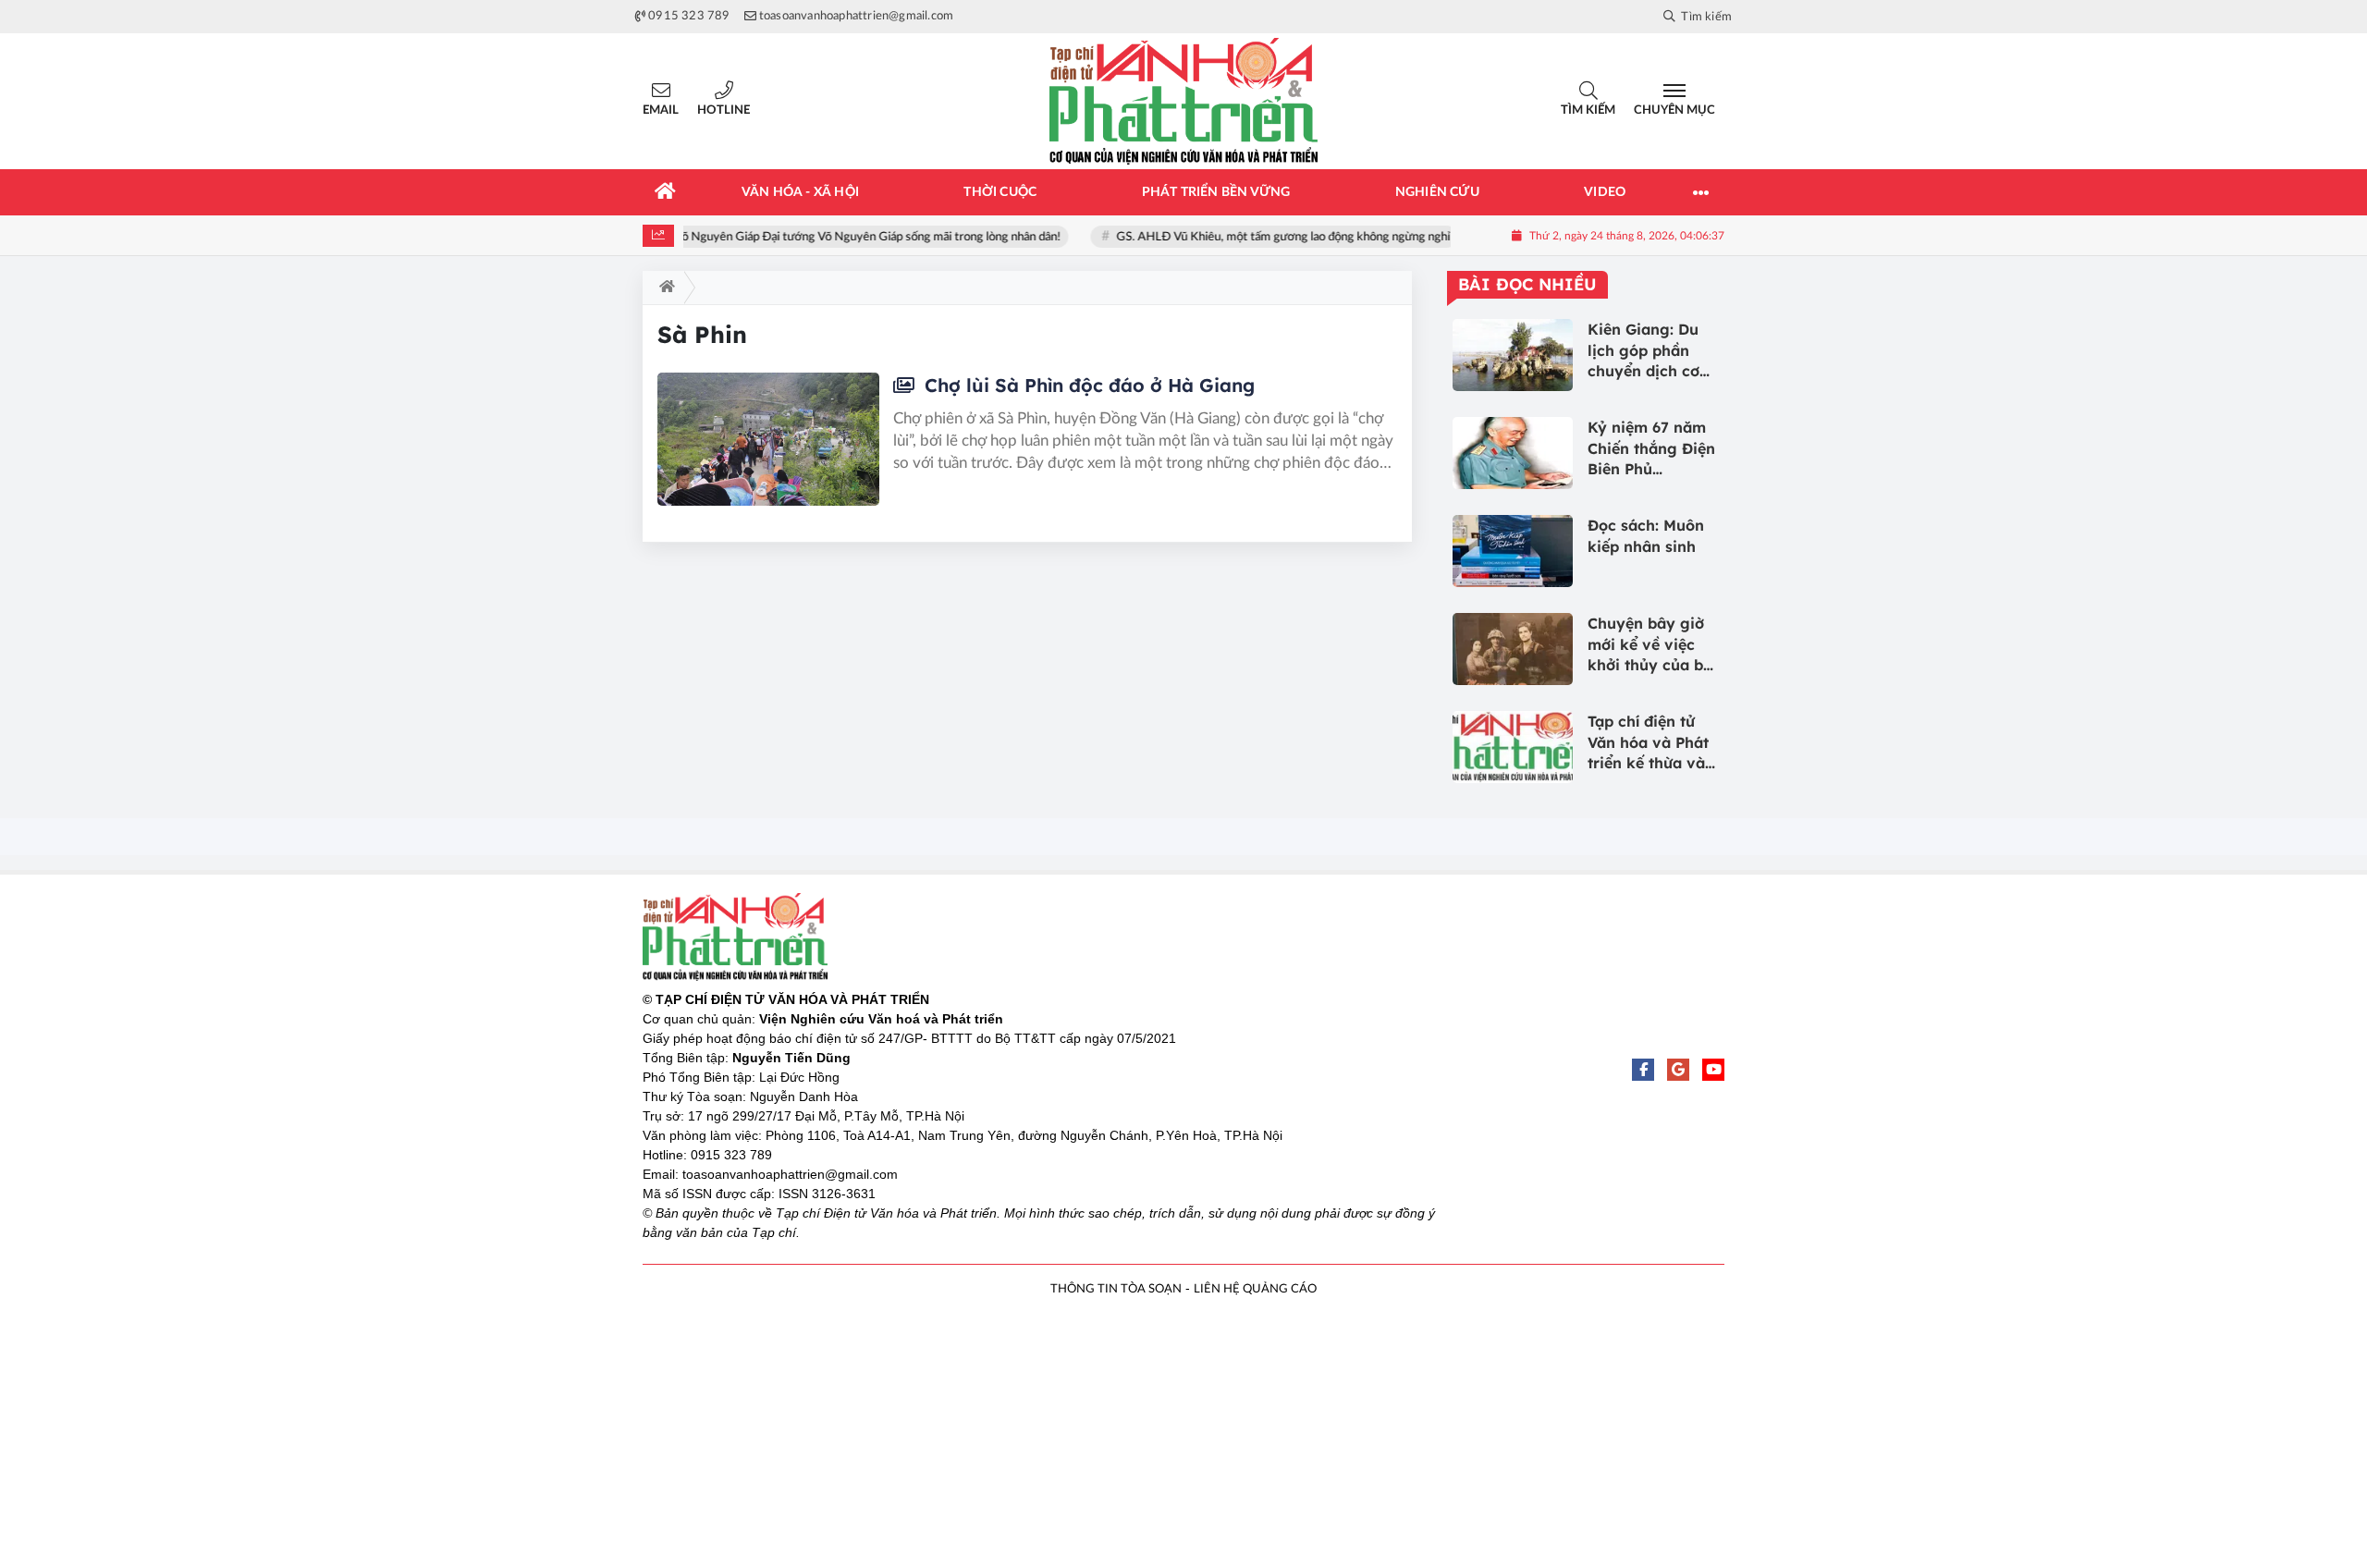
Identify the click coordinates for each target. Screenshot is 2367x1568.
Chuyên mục (1674, 110)
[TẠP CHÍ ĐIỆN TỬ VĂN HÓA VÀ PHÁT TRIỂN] (1183, 101)
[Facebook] (1643, 1070)
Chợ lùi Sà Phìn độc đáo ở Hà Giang (1087, 385)
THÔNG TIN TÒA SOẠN (1116, 1289)
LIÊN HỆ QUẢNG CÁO (1255, 1289)
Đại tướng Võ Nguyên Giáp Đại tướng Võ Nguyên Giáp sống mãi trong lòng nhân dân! (842, 237)
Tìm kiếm (1588, 110)
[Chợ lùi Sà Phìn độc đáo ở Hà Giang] (768, 439)
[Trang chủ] (666, 192)
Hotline (724, 110)
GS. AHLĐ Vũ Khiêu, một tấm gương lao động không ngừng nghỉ (1286, 237)
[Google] (1678, 1070)
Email (661, 110)
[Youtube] (1713, 1070)
